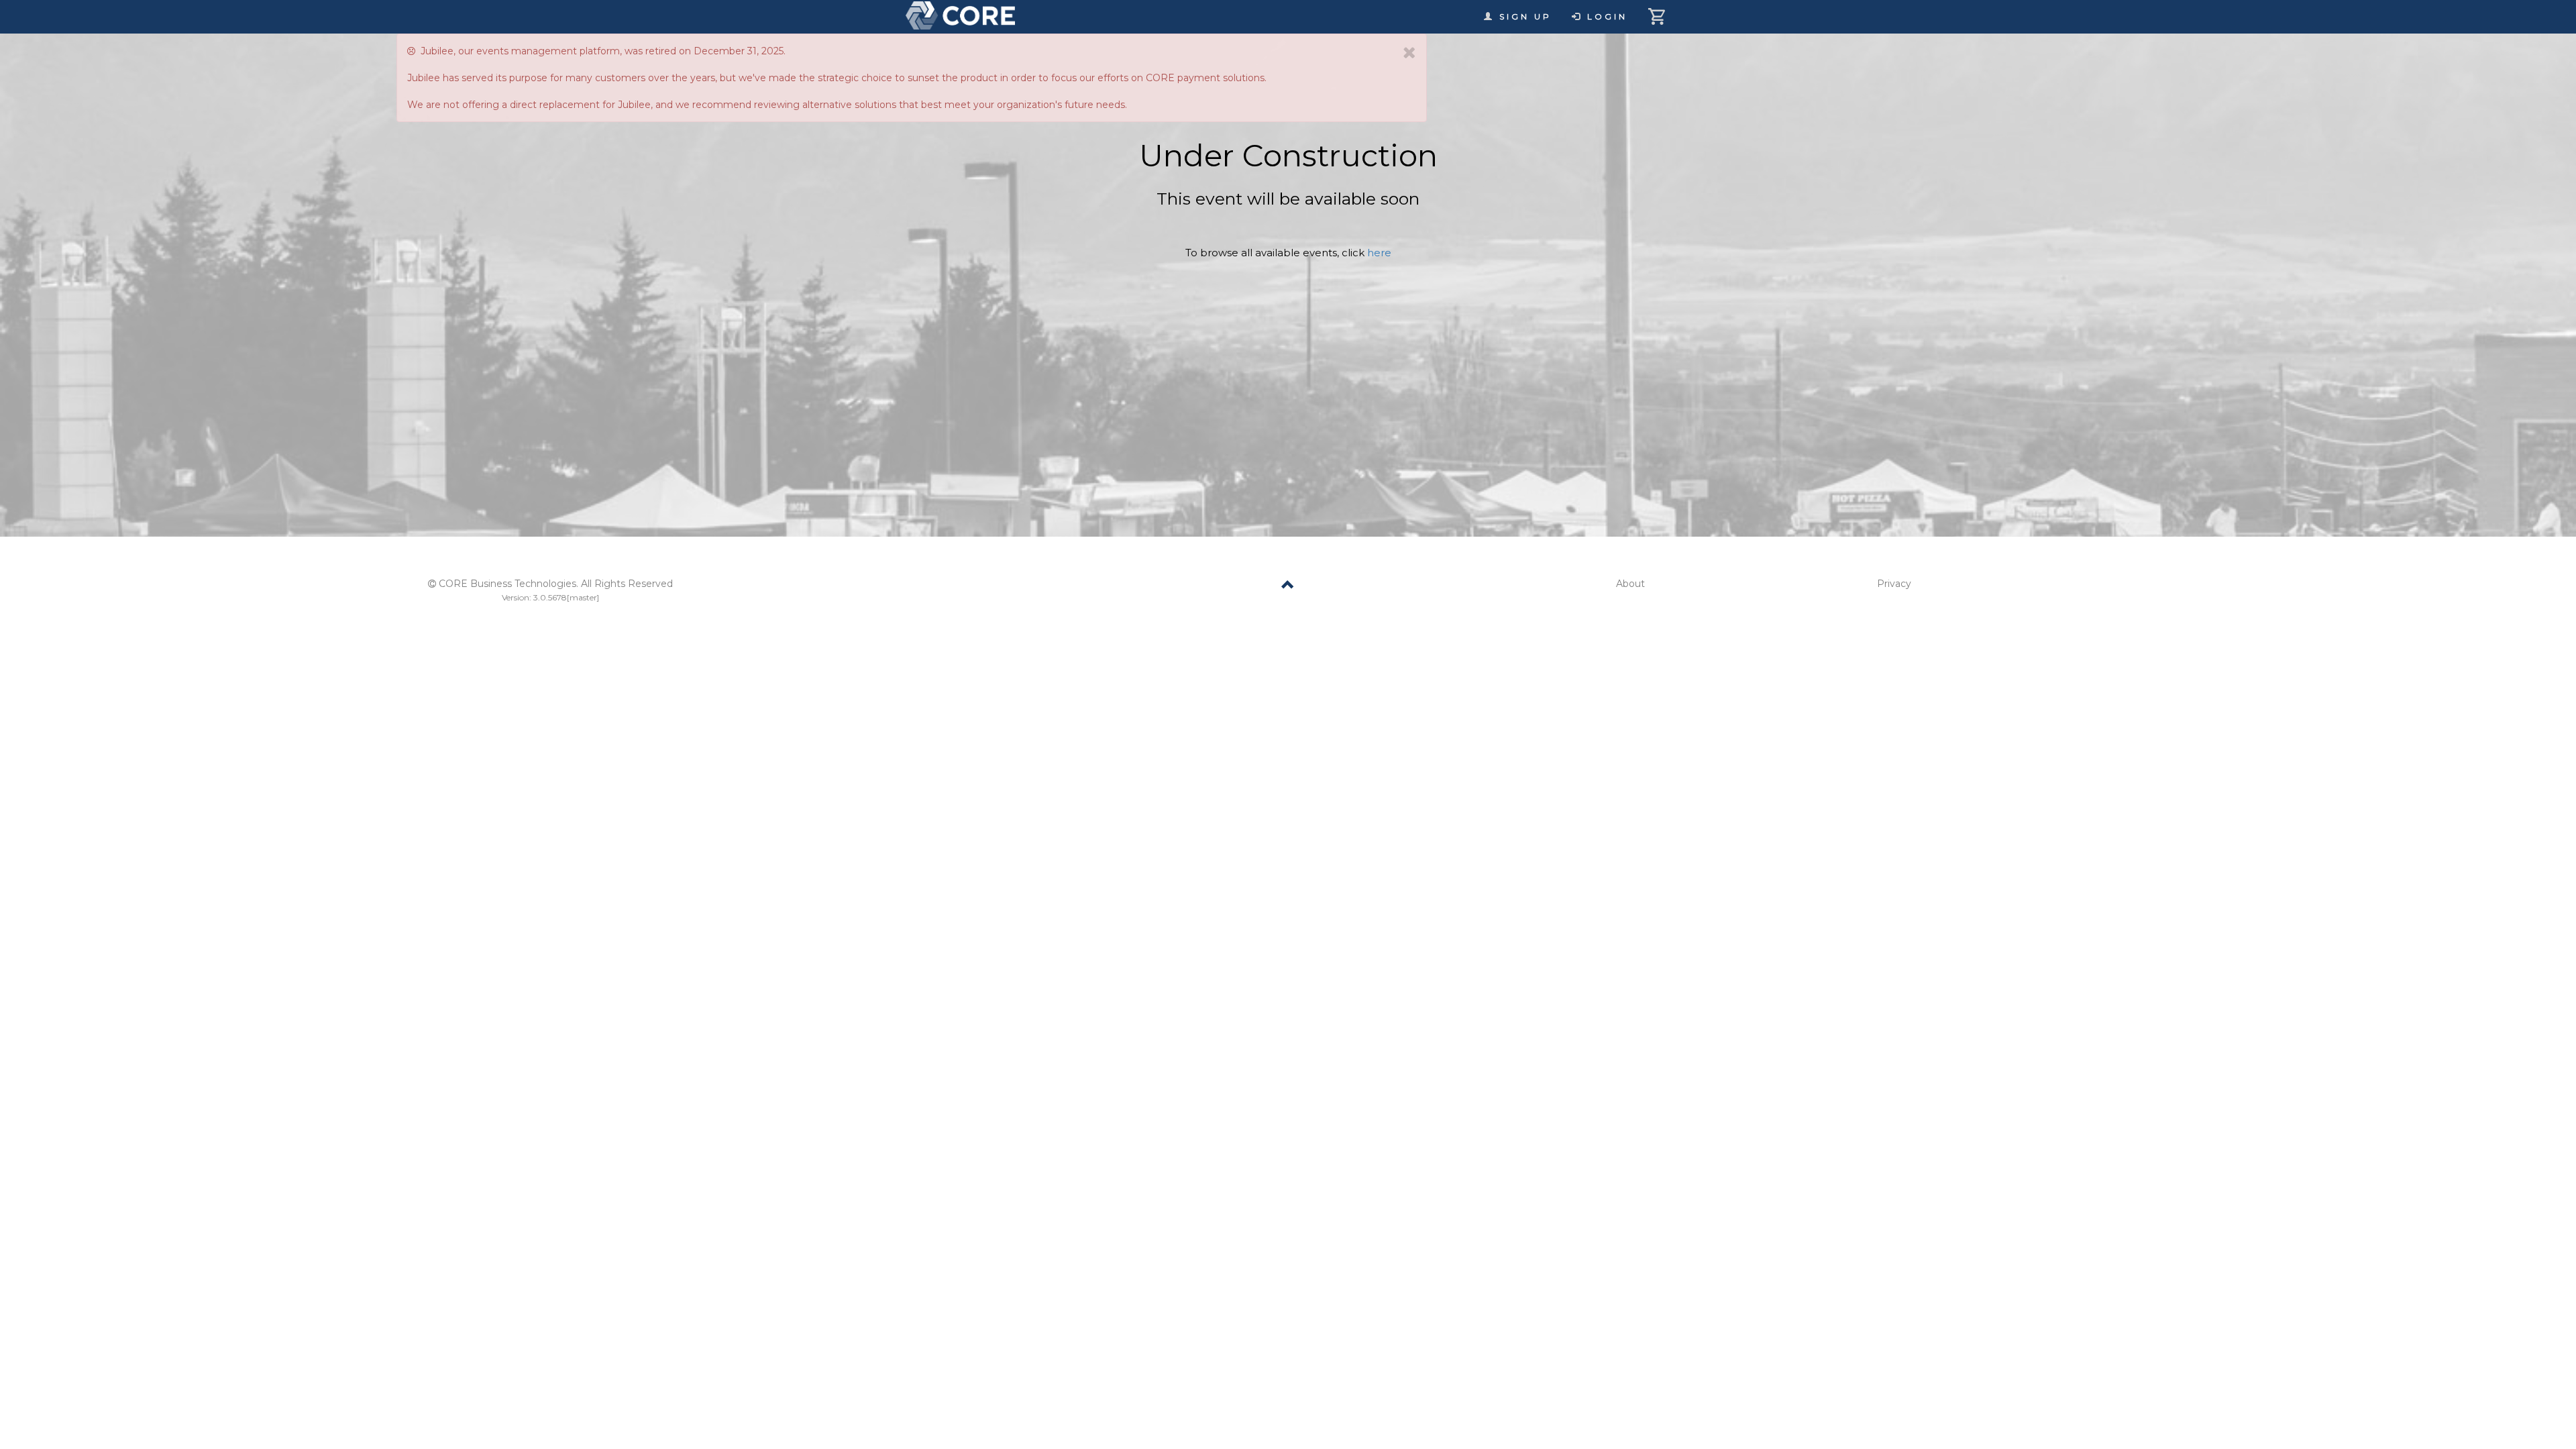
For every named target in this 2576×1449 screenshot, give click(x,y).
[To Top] (1288, 587)
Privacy (1894, 584)
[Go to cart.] (1659, 10)
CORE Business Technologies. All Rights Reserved (556, 584)
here (1379, 253)
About (1630, 584)
